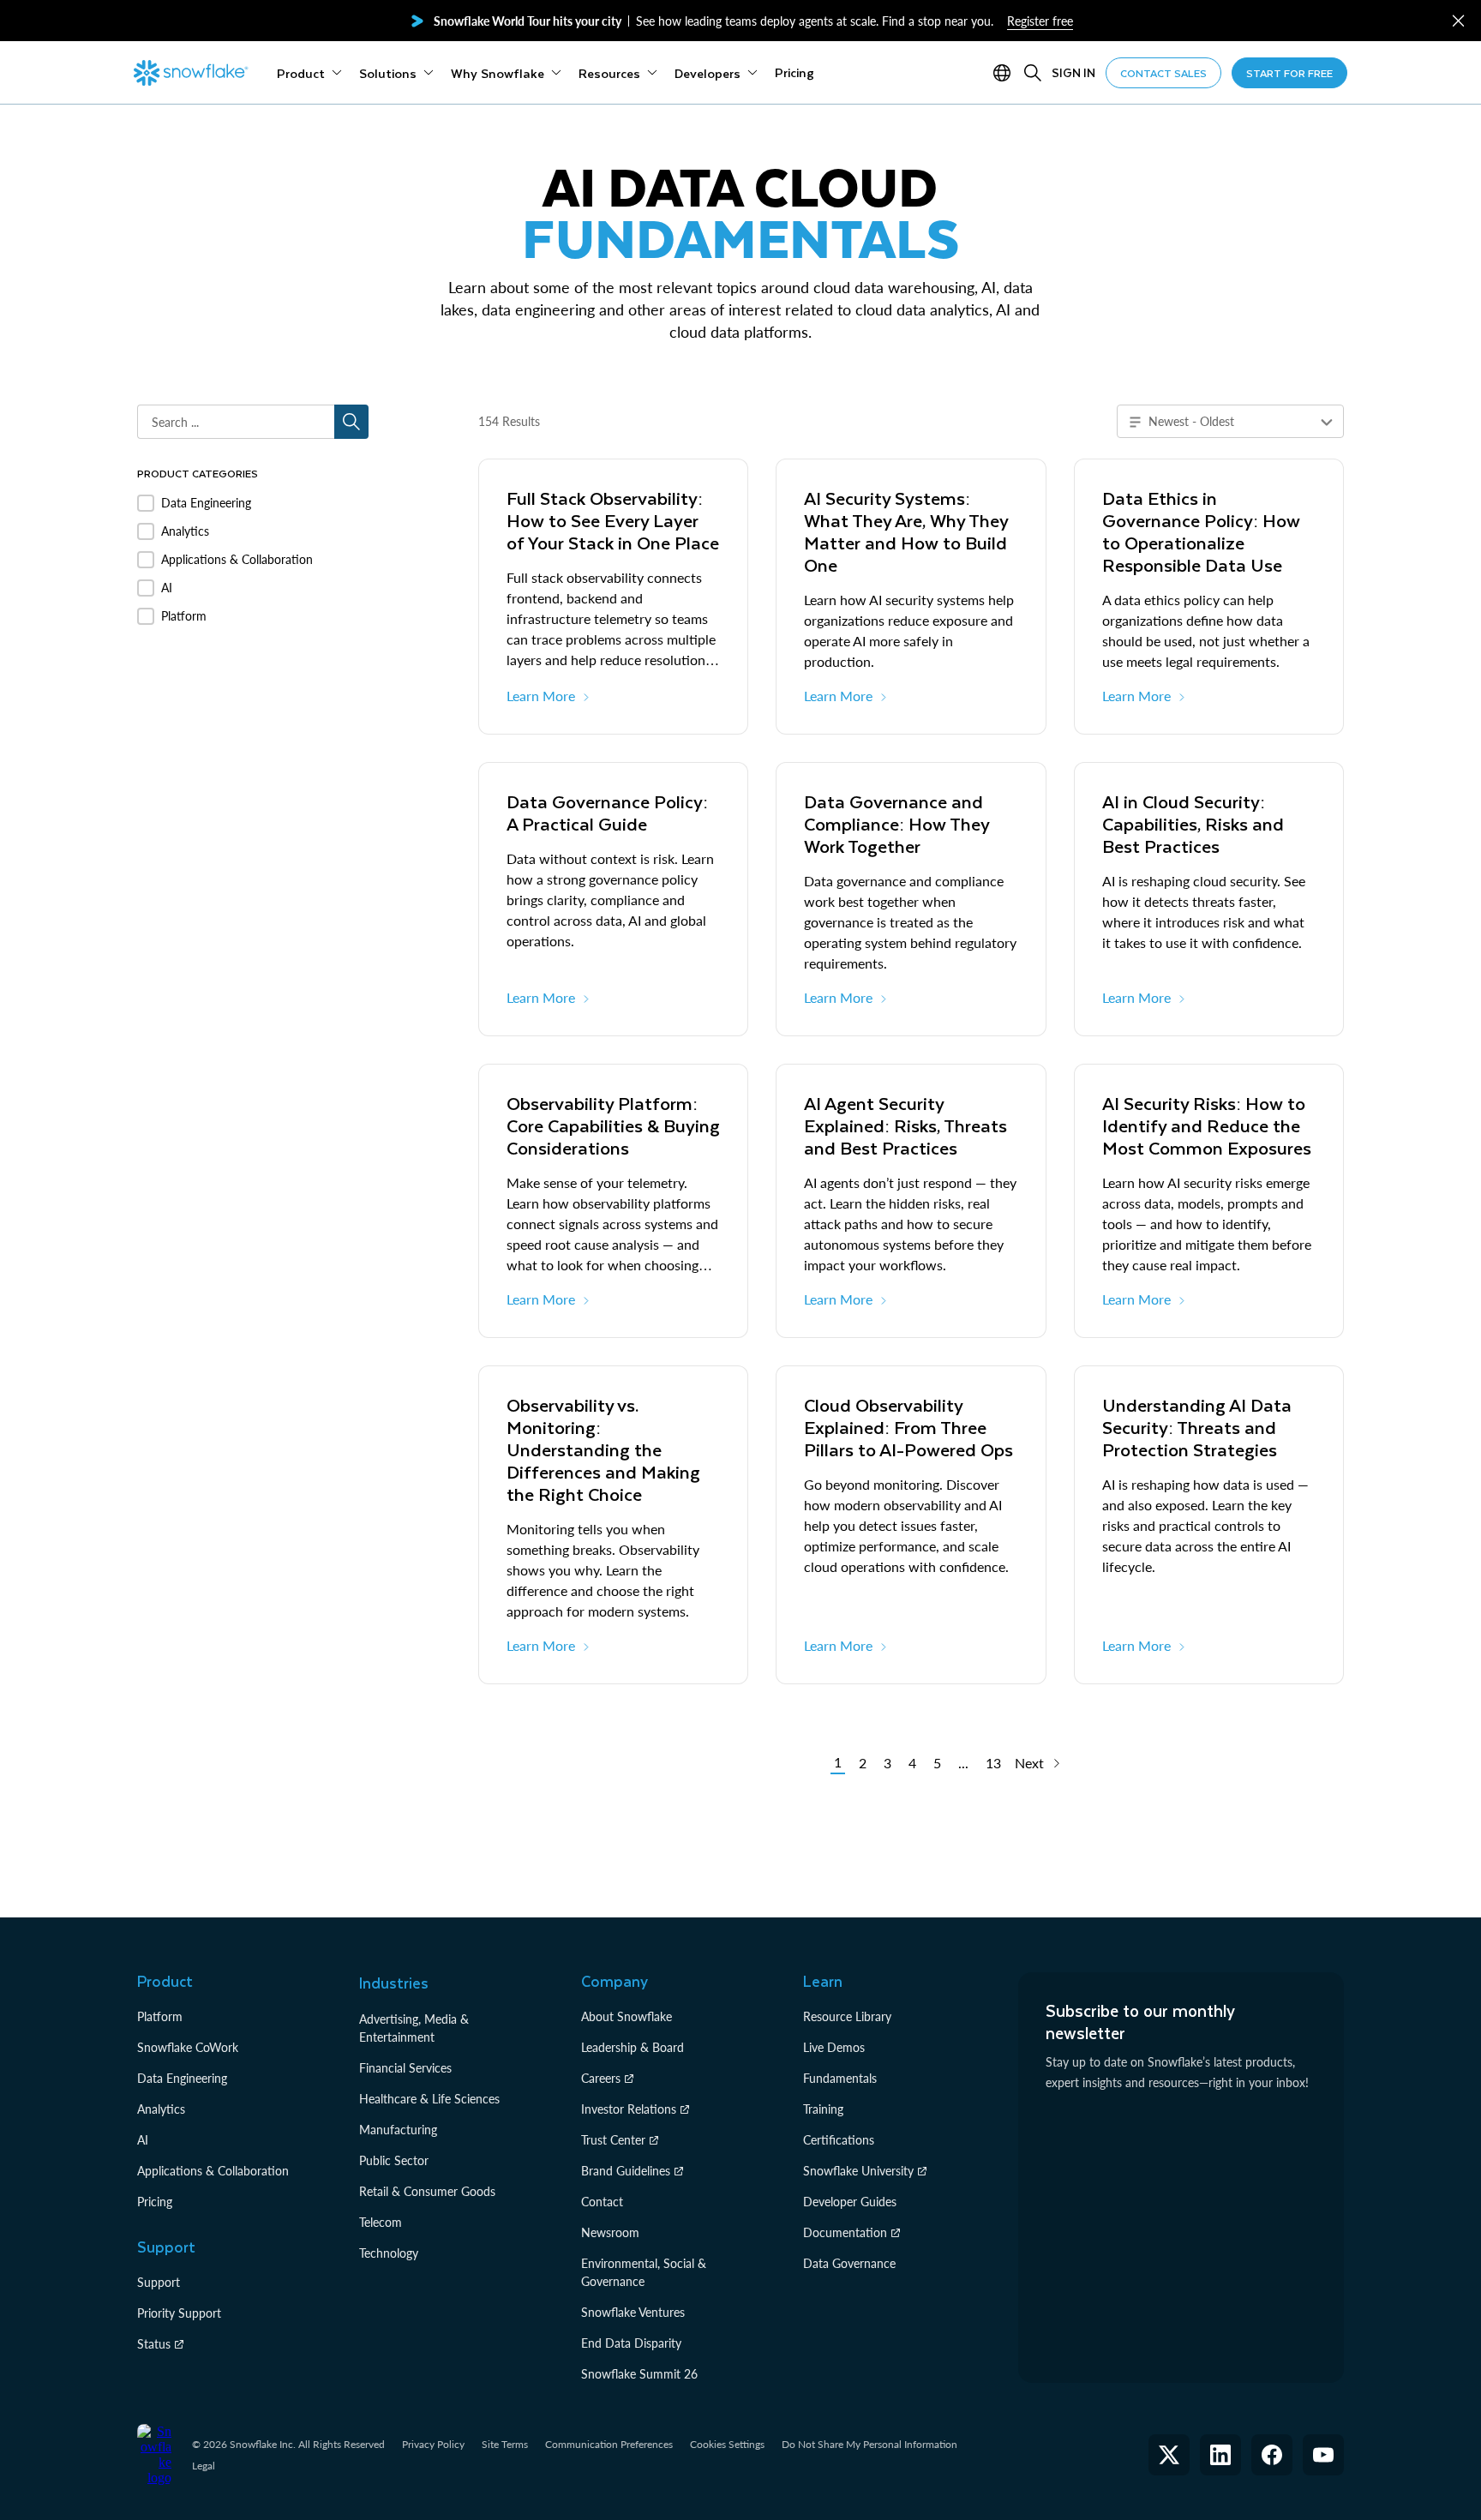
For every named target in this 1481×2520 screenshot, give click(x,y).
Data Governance (849, 2263)
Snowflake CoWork (188, 2047)
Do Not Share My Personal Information (869, 2444)
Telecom (381, 2222)
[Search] (1033, 73)
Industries (394, 1983)
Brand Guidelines (626, 2171)
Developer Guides (850, 2202)
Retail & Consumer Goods (427, 2191)
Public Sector (394, 2160)
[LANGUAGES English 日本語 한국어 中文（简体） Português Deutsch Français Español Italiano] (1005, 73)
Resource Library (847, 2016)
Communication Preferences (609, 2444)
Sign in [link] (1073, 72)
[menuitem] (309, 73)
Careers (601, 2078)
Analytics (161, 2109)
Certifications (839, 2140)
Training (823, 2109)
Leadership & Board (633, 2047)
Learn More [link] (541, 696)
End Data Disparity (631, 2343)
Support (159, 2282)
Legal (204, 2466)
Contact (602, 2202)
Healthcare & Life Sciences (429, 2099)
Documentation (845, 2232)
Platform (160, 2016)
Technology (389, 2253)
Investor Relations (629, 2109)
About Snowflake (627, 2016)
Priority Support (179, 2313)
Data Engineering (182, 2078)
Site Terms (505, 2444)
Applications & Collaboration (213, 2171)
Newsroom (610, 2232)
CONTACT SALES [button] (1163, 73)
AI (143, 2140)
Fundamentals (840, 2078)
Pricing (155, 2202)
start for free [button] (1289, 73)
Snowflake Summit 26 (639, 2374)
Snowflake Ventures (633, 2312)
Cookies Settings (727, 2445)
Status (154, 2344)
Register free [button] (1040, 21)
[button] (1458, 21)
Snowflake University (858, 2171)
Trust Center (613, 2140)
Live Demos (834, 2047)
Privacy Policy (433, 2444)
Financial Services (405, 2068)
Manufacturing (398, 2130)
